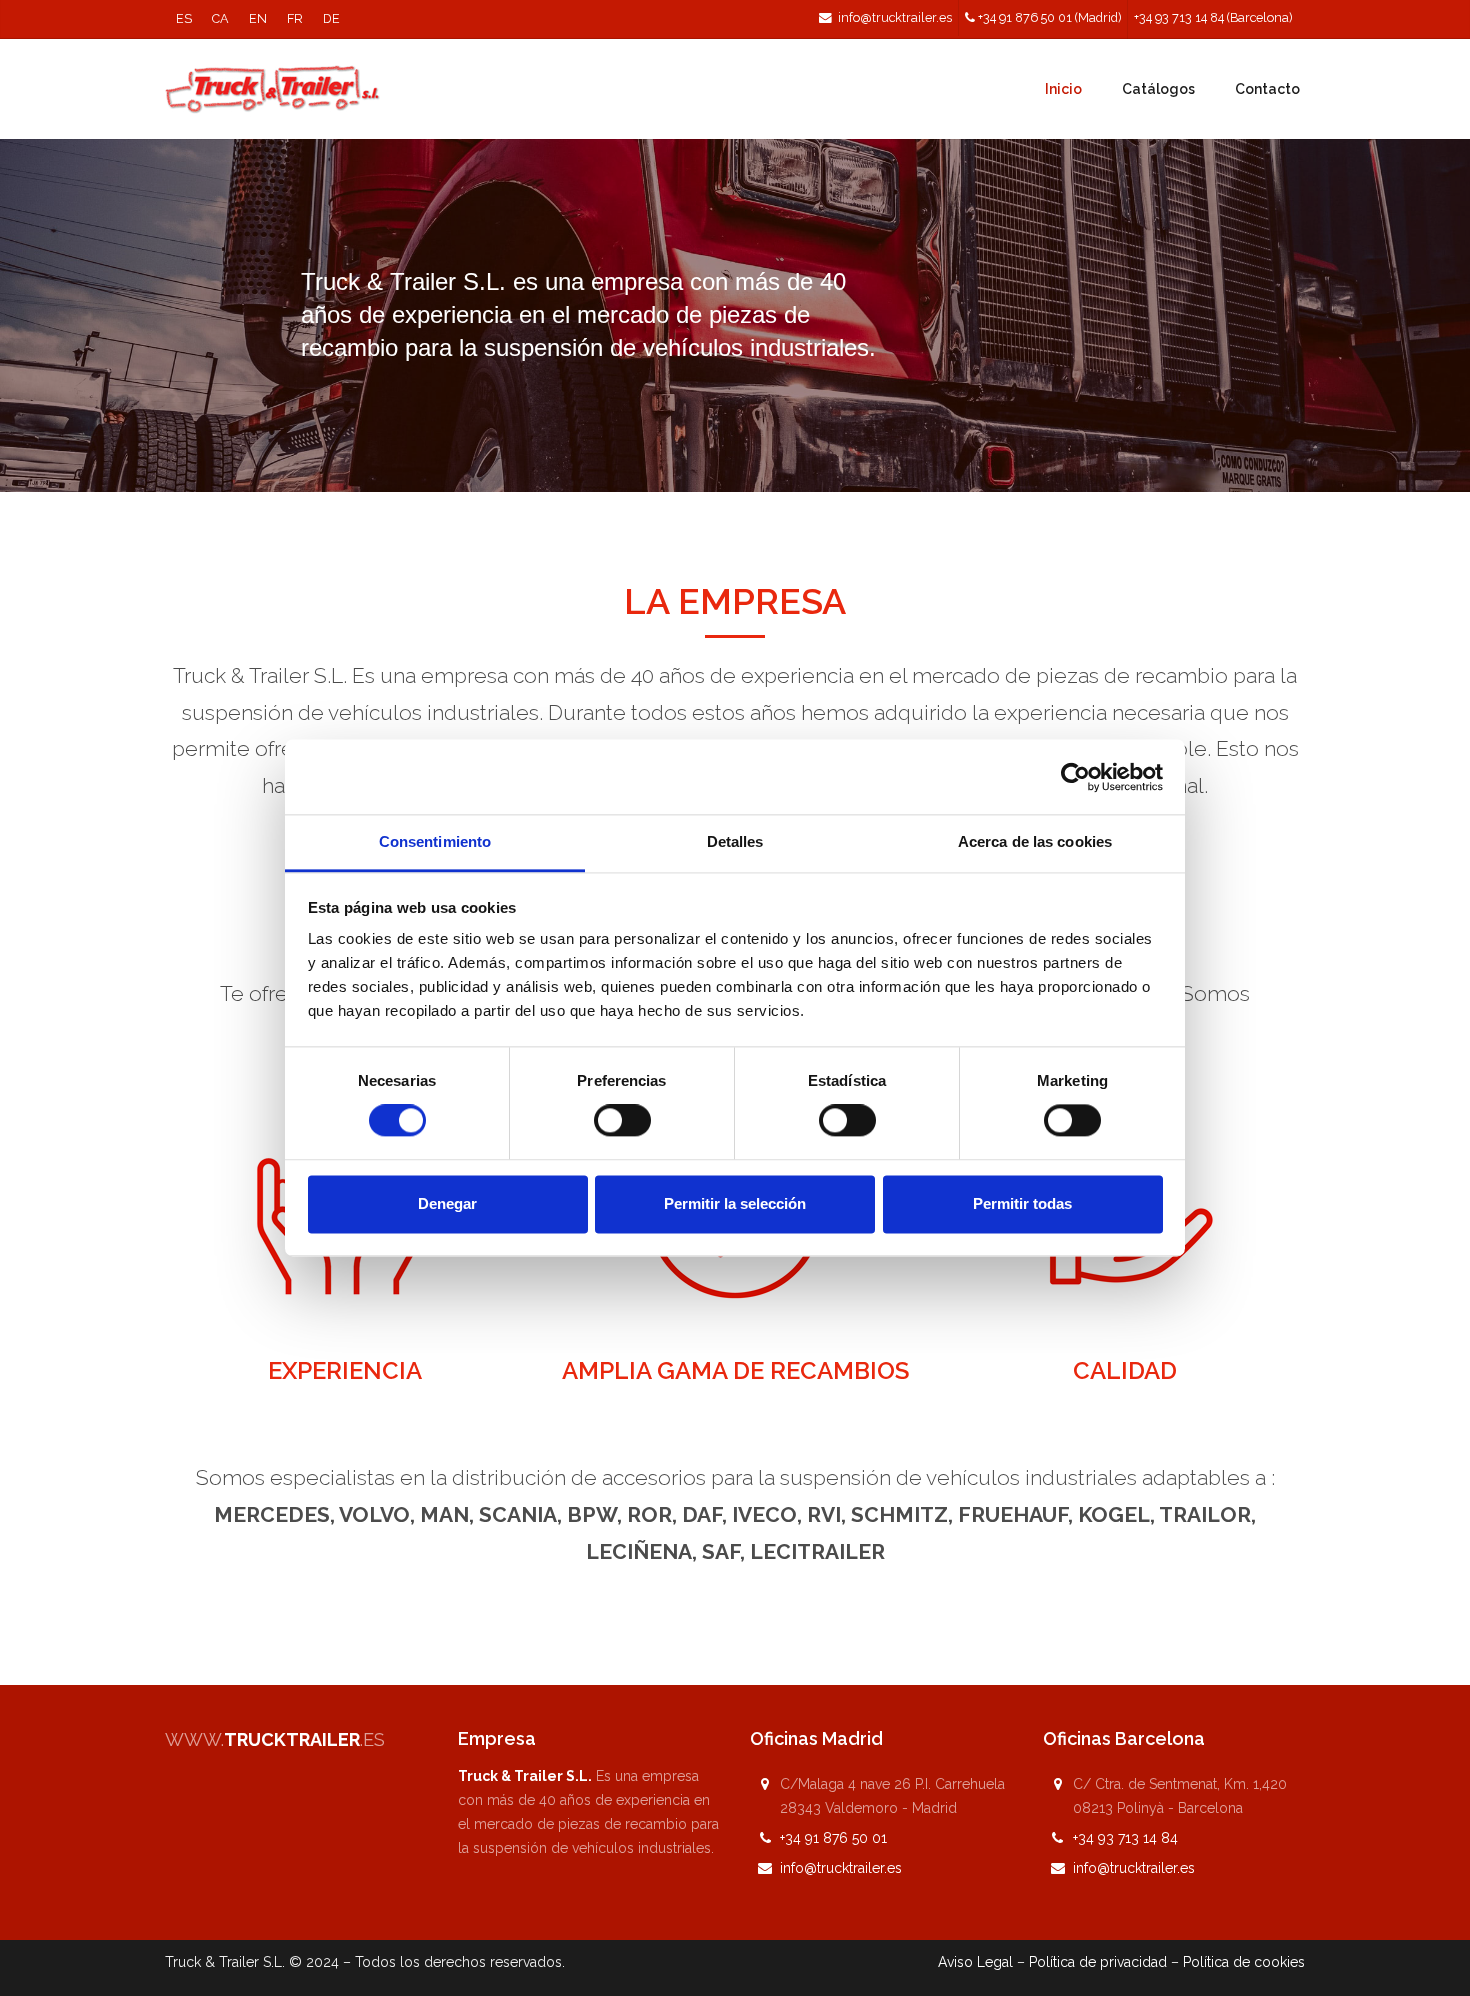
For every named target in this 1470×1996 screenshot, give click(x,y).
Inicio (1063, 89)
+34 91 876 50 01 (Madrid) (1049, 17)
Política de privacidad (1098, 1962)
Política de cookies (1244, 1962)
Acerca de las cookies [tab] (1035, 841)
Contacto (1267, 89)
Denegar (447, 1203)
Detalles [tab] (735, 841)
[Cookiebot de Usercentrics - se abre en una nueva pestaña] (1075, 777)
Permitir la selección (735, 1203)
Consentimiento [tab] (435, 841)
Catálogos (1158, 89)
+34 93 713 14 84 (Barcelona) (1213, 17)
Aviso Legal (975, 1962)
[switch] (622, 1121)
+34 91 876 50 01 (833, 1838)
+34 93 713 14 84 (1125, 1838)
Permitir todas (1022, 1203)
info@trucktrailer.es (895, 17)
